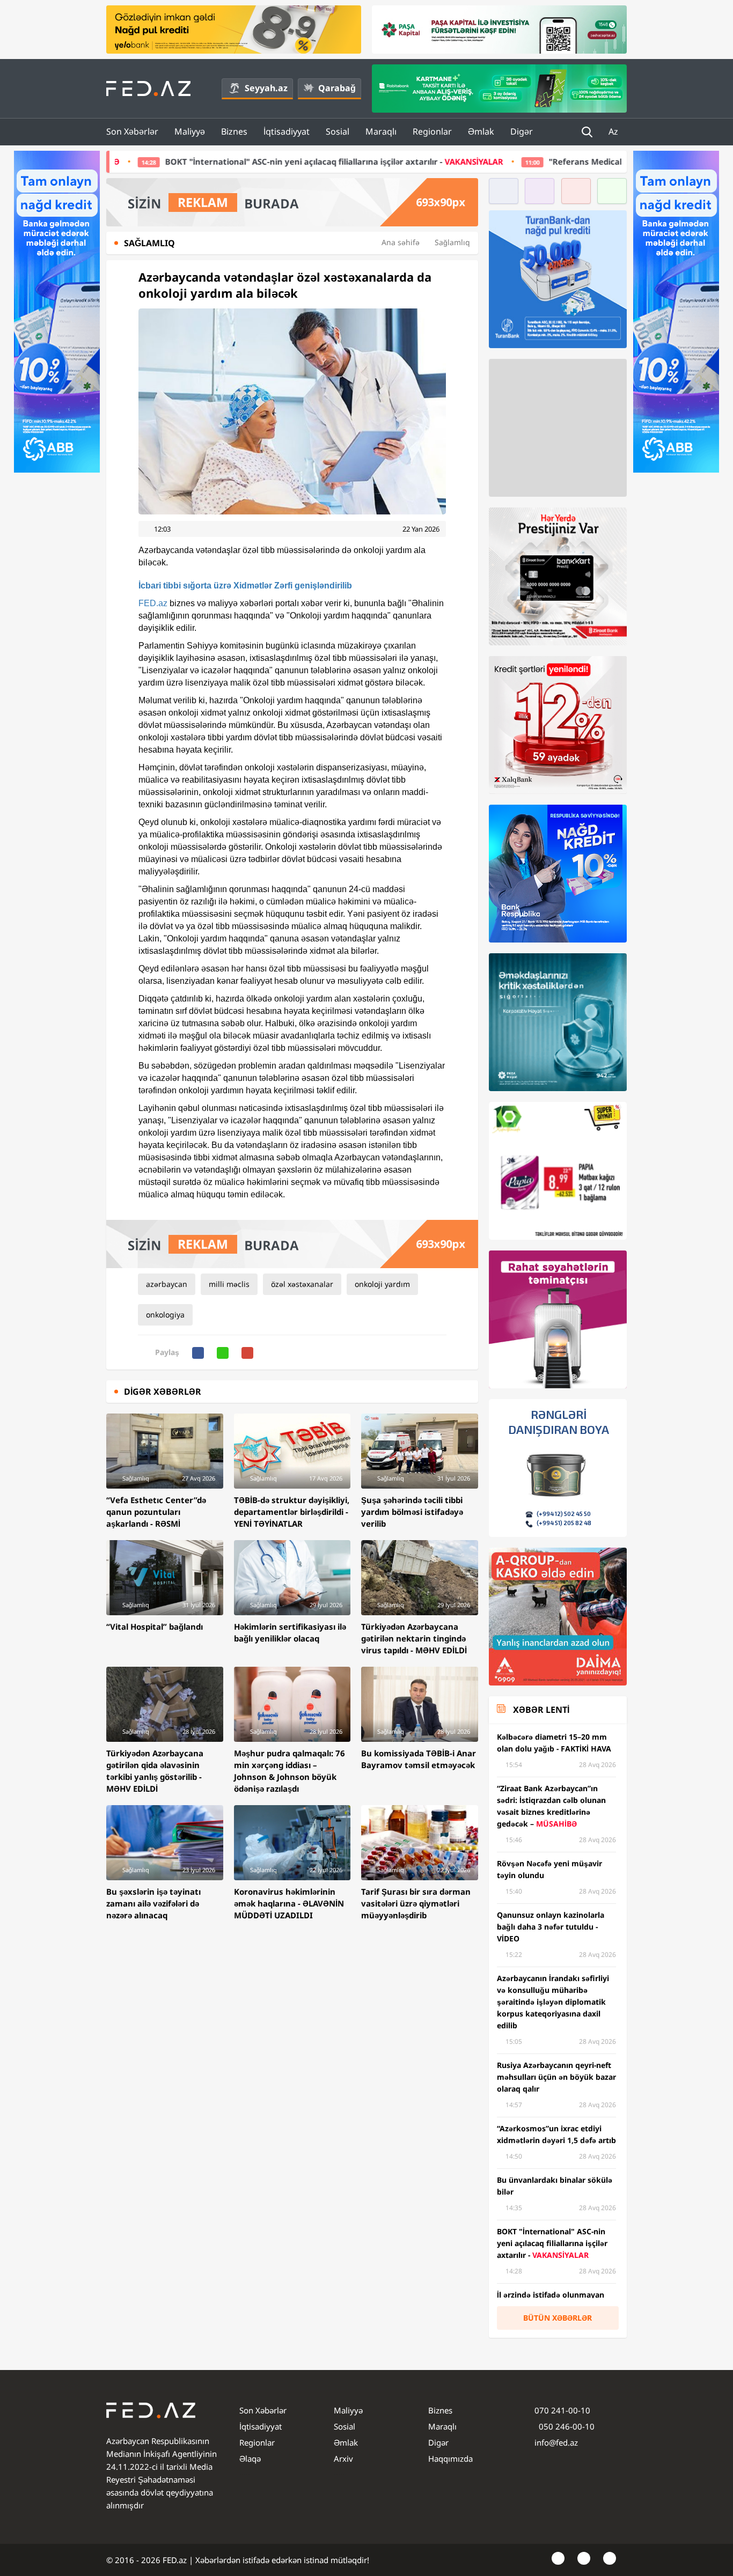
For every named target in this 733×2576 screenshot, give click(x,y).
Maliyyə (190, 131)
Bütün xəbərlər (558, 2318)
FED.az (153, 603)
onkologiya (165, 1315)
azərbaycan (167, 1284)
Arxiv (343, 2459)
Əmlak (481, 131)
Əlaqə (250, 2459)
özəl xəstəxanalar (302, 1284)
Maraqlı (381, 131)
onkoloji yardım (382, 1284)
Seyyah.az (266, 88)
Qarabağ (337, 88)
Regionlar (432, 131)
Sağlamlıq (452, 242)
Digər (522, 131)
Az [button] (614, 131)
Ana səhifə (401, 242)
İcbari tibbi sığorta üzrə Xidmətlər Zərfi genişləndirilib (245, 586)
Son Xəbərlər (132, 131)
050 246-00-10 (566, 2426)
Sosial (338, 131)
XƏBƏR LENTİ (541, 1710)
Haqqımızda (450, 2459)
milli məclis (229, 1284)
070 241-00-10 (562, 2410)
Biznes (234, 131)
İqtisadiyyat (287, 131)
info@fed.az (556, 2442)
